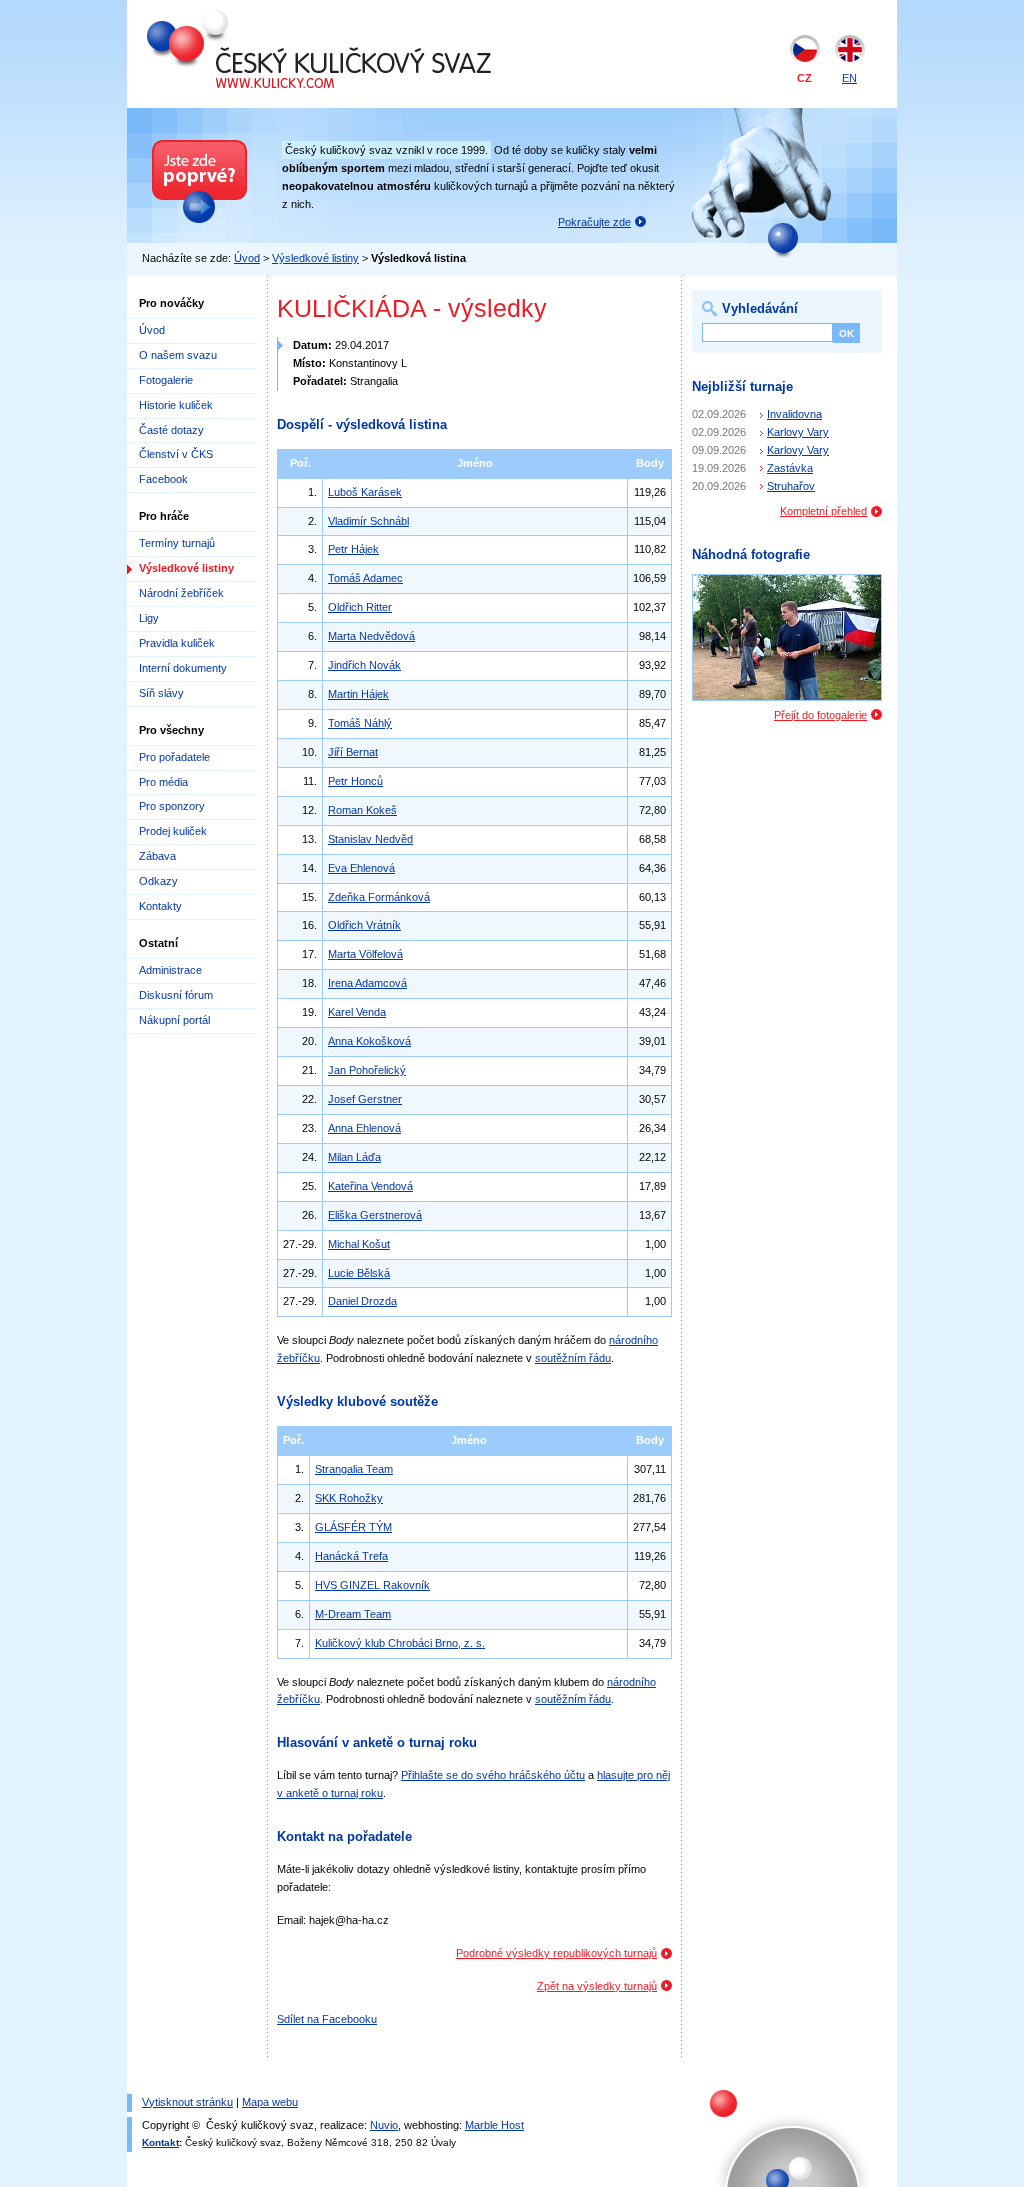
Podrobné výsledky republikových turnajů (556, 1953)
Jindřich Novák (364, 665)
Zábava (157, 856)
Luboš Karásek (365, 492)
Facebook (163, 479)
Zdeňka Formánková (379, 897)
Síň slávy (161, 693)
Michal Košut (359, 1244)
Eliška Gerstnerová (375, 1215)
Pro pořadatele (174, 757)
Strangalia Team (354, 1469)
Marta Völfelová (365, 954)
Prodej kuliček (173, 831)
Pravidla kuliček (177, 643)
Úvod (247, 258)
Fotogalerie (166, 380)
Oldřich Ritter (360, 607)
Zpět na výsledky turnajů (597, 1986)
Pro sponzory (172, 806)
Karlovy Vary (798, 432)
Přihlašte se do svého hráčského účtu (493, 1775)
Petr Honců (355, 781)
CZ (804, 78)
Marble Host (494, 2125)
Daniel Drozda (362, 1301)
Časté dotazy (171, 430)
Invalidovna (794, 414)
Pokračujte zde (594, 222)
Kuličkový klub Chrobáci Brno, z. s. (400, 1643)
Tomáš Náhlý (360, 723)
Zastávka (790, 468)
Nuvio (384, 2125)
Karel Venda (357, 1012)
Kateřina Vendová (370, 1186)
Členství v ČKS (176, 454)
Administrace (170, 970)
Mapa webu (270, 2102)
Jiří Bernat (353, 752)
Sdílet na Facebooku (327, 2019)
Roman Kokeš (362, 810)
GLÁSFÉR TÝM (353, 1527)
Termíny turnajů (177, 543)
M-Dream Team (353, 1614)
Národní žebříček (181, 593)
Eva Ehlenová (361, 868)
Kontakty (160, 906)
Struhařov (791, 486)
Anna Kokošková (369, 1041)
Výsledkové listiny (315, 258)
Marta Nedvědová (371, 636)
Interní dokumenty (183, 668)
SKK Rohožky (349, 1498)
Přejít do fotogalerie (820, 715)
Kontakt (160, 2142)
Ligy (149, 618)
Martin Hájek (358, 694)
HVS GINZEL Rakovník (372, 1585)
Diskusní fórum (176, 995)
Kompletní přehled (823, 511)
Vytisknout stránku (187, 2102)
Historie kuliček (176, 405)
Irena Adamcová (367, 983)
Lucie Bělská (359, 1273)
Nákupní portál (174, 1020)
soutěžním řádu (573, 1358)
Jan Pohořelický (367, 1070)
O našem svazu (178, 355)
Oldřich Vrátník (364, 925)
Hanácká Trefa (351, 1556)
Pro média (163, 782)
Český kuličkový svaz (239, 18)
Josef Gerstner (365, 1099)
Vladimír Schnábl (368, 521)
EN (849, 78)
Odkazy (158, 881)
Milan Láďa (354, 1157)
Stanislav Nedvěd (370, 839)
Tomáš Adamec (365, 578)
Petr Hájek (353, 549)
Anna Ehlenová (364, 1128)
